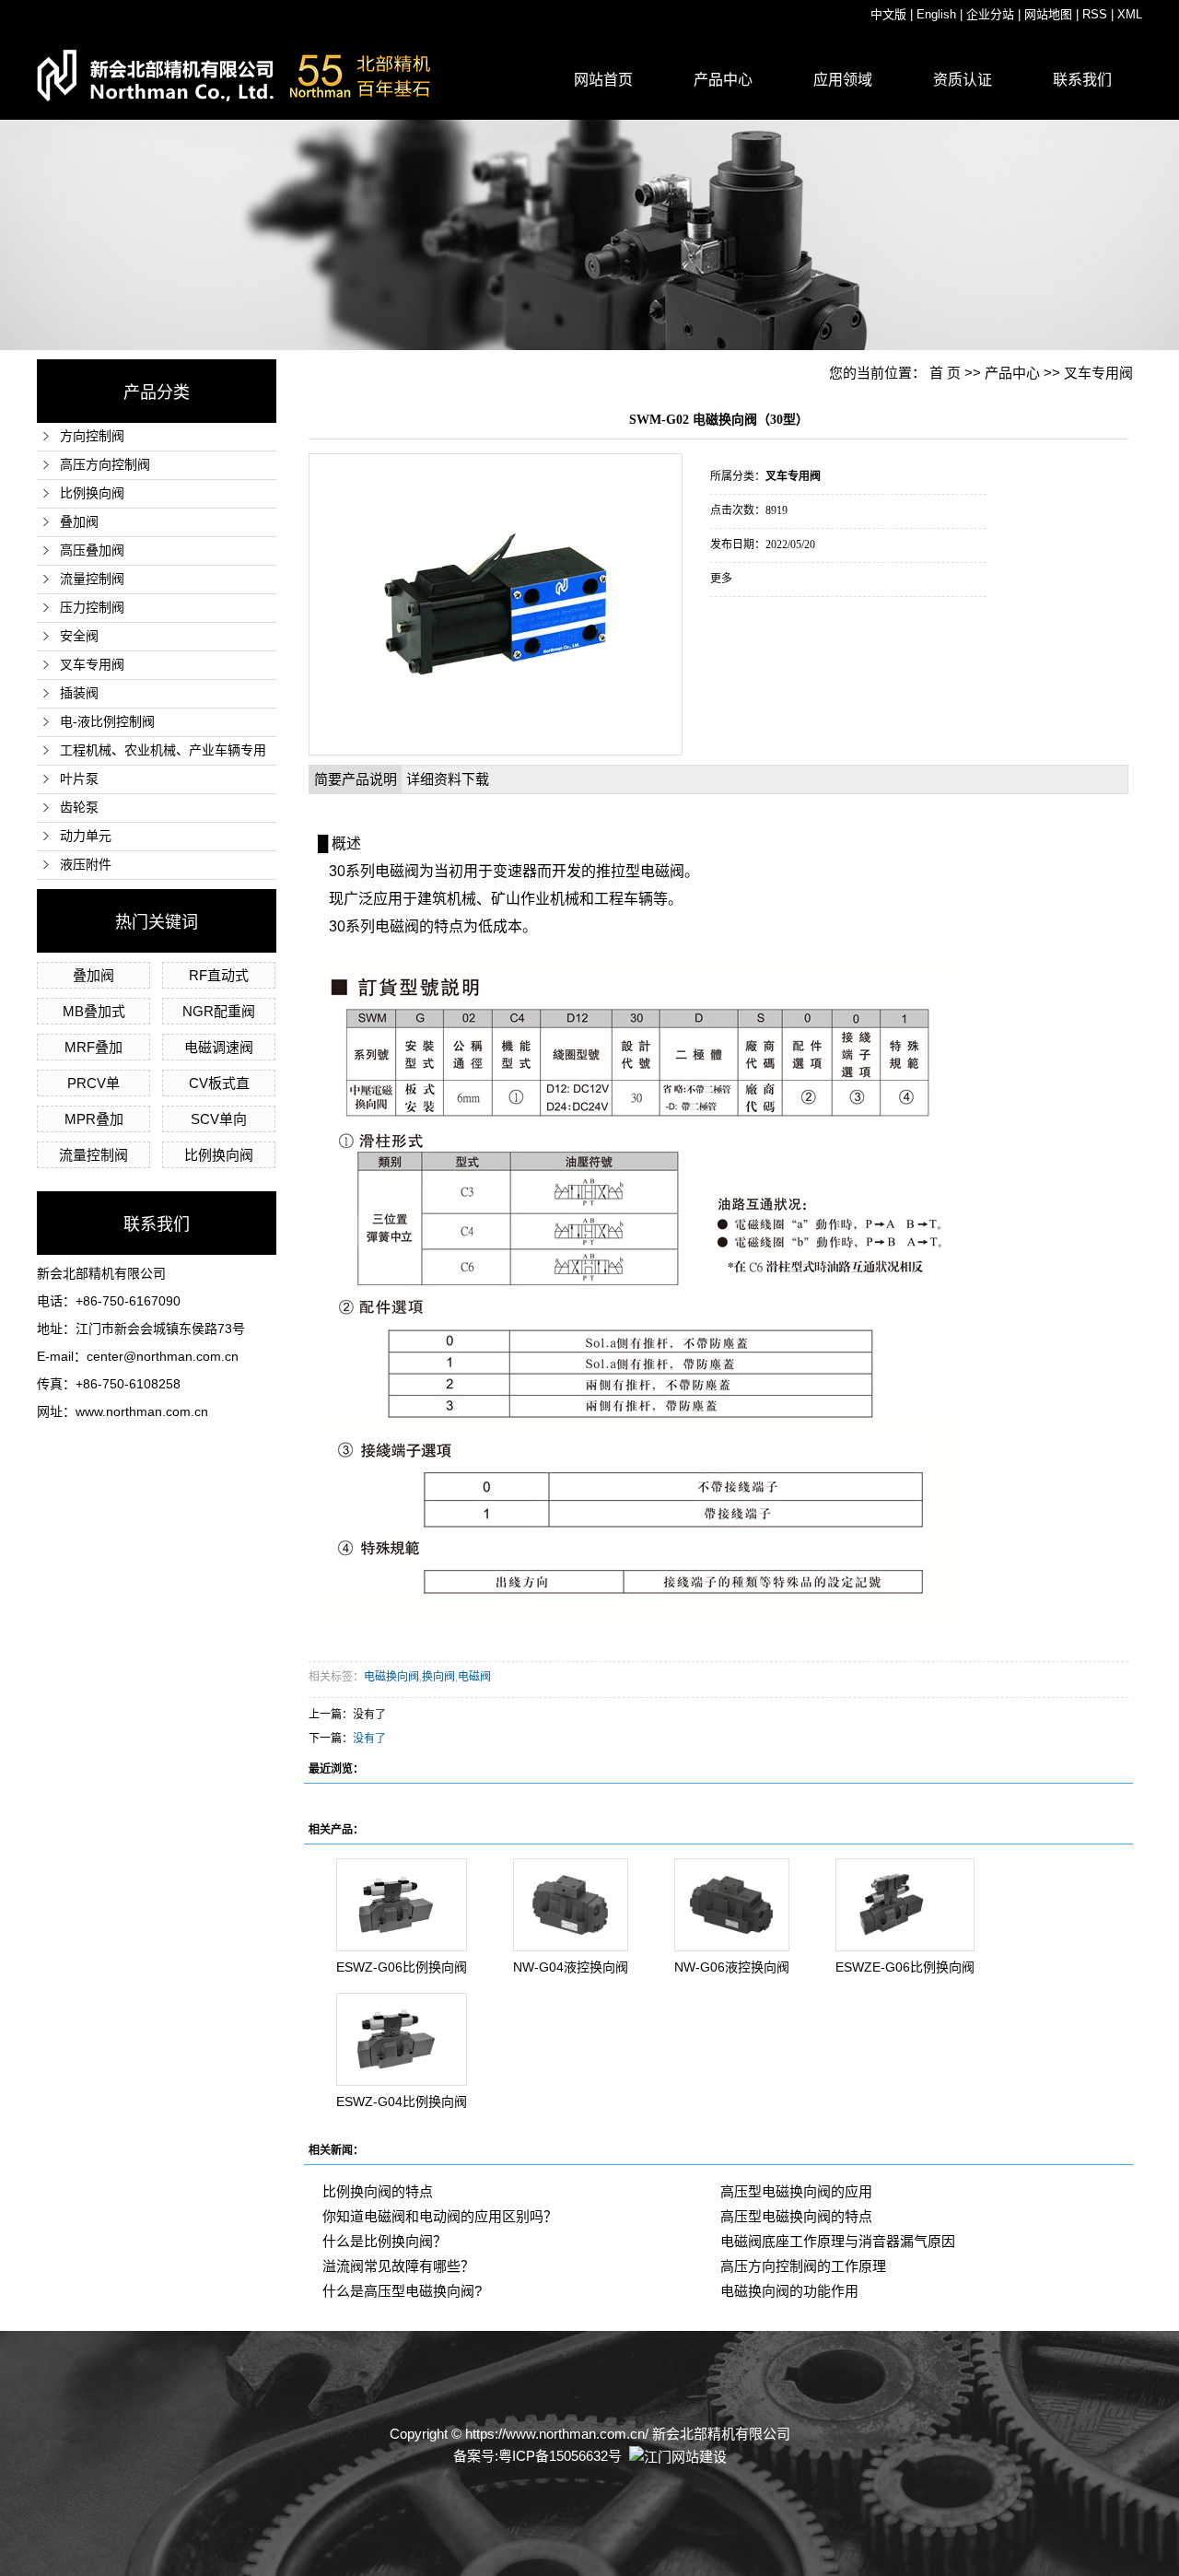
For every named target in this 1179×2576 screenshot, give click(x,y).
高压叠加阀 (92, 550)
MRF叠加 (93, 1047)
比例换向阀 (92, 493)
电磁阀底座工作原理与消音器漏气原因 (838, 2241)
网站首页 (603, 80)
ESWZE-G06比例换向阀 (905, 1967)
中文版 (888, 14)
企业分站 (990, 14)
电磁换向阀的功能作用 (789, 2291)
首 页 (945, 373)
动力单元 (86, 836)
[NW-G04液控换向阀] (571, 1905)
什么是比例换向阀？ (385, 2241)
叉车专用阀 (92, 665)
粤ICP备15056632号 (560, 2456)
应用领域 (843, 80)
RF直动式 (219, 975)
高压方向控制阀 (105, 465)
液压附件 (86, 865)
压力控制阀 (92, 608)
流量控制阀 (92, 579)
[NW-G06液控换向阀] (732, 1905)
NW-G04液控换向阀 (571, 1967)
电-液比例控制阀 (107, 722)
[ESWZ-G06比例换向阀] (402, 1905)
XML (1130, 14)
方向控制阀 (92, 436)
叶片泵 (79, 779)
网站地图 (1048, 14)
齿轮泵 (79, 808)
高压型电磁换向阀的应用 (796, 2191)
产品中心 (723, 80)
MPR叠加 (94, 1119)
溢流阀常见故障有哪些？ (398, 2266)
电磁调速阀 (219, 1047)
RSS (1095, 14)
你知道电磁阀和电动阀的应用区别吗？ (440, 2216)
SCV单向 (219, 1119)
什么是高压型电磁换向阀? (402, 2291)
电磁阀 (474, 1677)
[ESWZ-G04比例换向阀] (402, 2039)
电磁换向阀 (391, 1677)
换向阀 (438, 1677)
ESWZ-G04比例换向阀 (402, 2102)
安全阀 (79, 636)
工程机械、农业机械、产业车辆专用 (163, 750)
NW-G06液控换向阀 (732, 1967)
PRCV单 (93, 1083)
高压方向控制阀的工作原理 (803, 2266)
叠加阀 (79, 522)
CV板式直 (219, 1083)
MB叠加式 (94, 1011)
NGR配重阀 (219, 1011)
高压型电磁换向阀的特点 (796, 2216)
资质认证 (963, 80)
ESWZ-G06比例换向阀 (402, 1967)
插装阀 (79, 693)
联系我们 (1082, 80)
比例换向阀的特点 (378, 2191)
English (936, 14)
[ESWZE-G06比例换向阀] (905, 1905)
